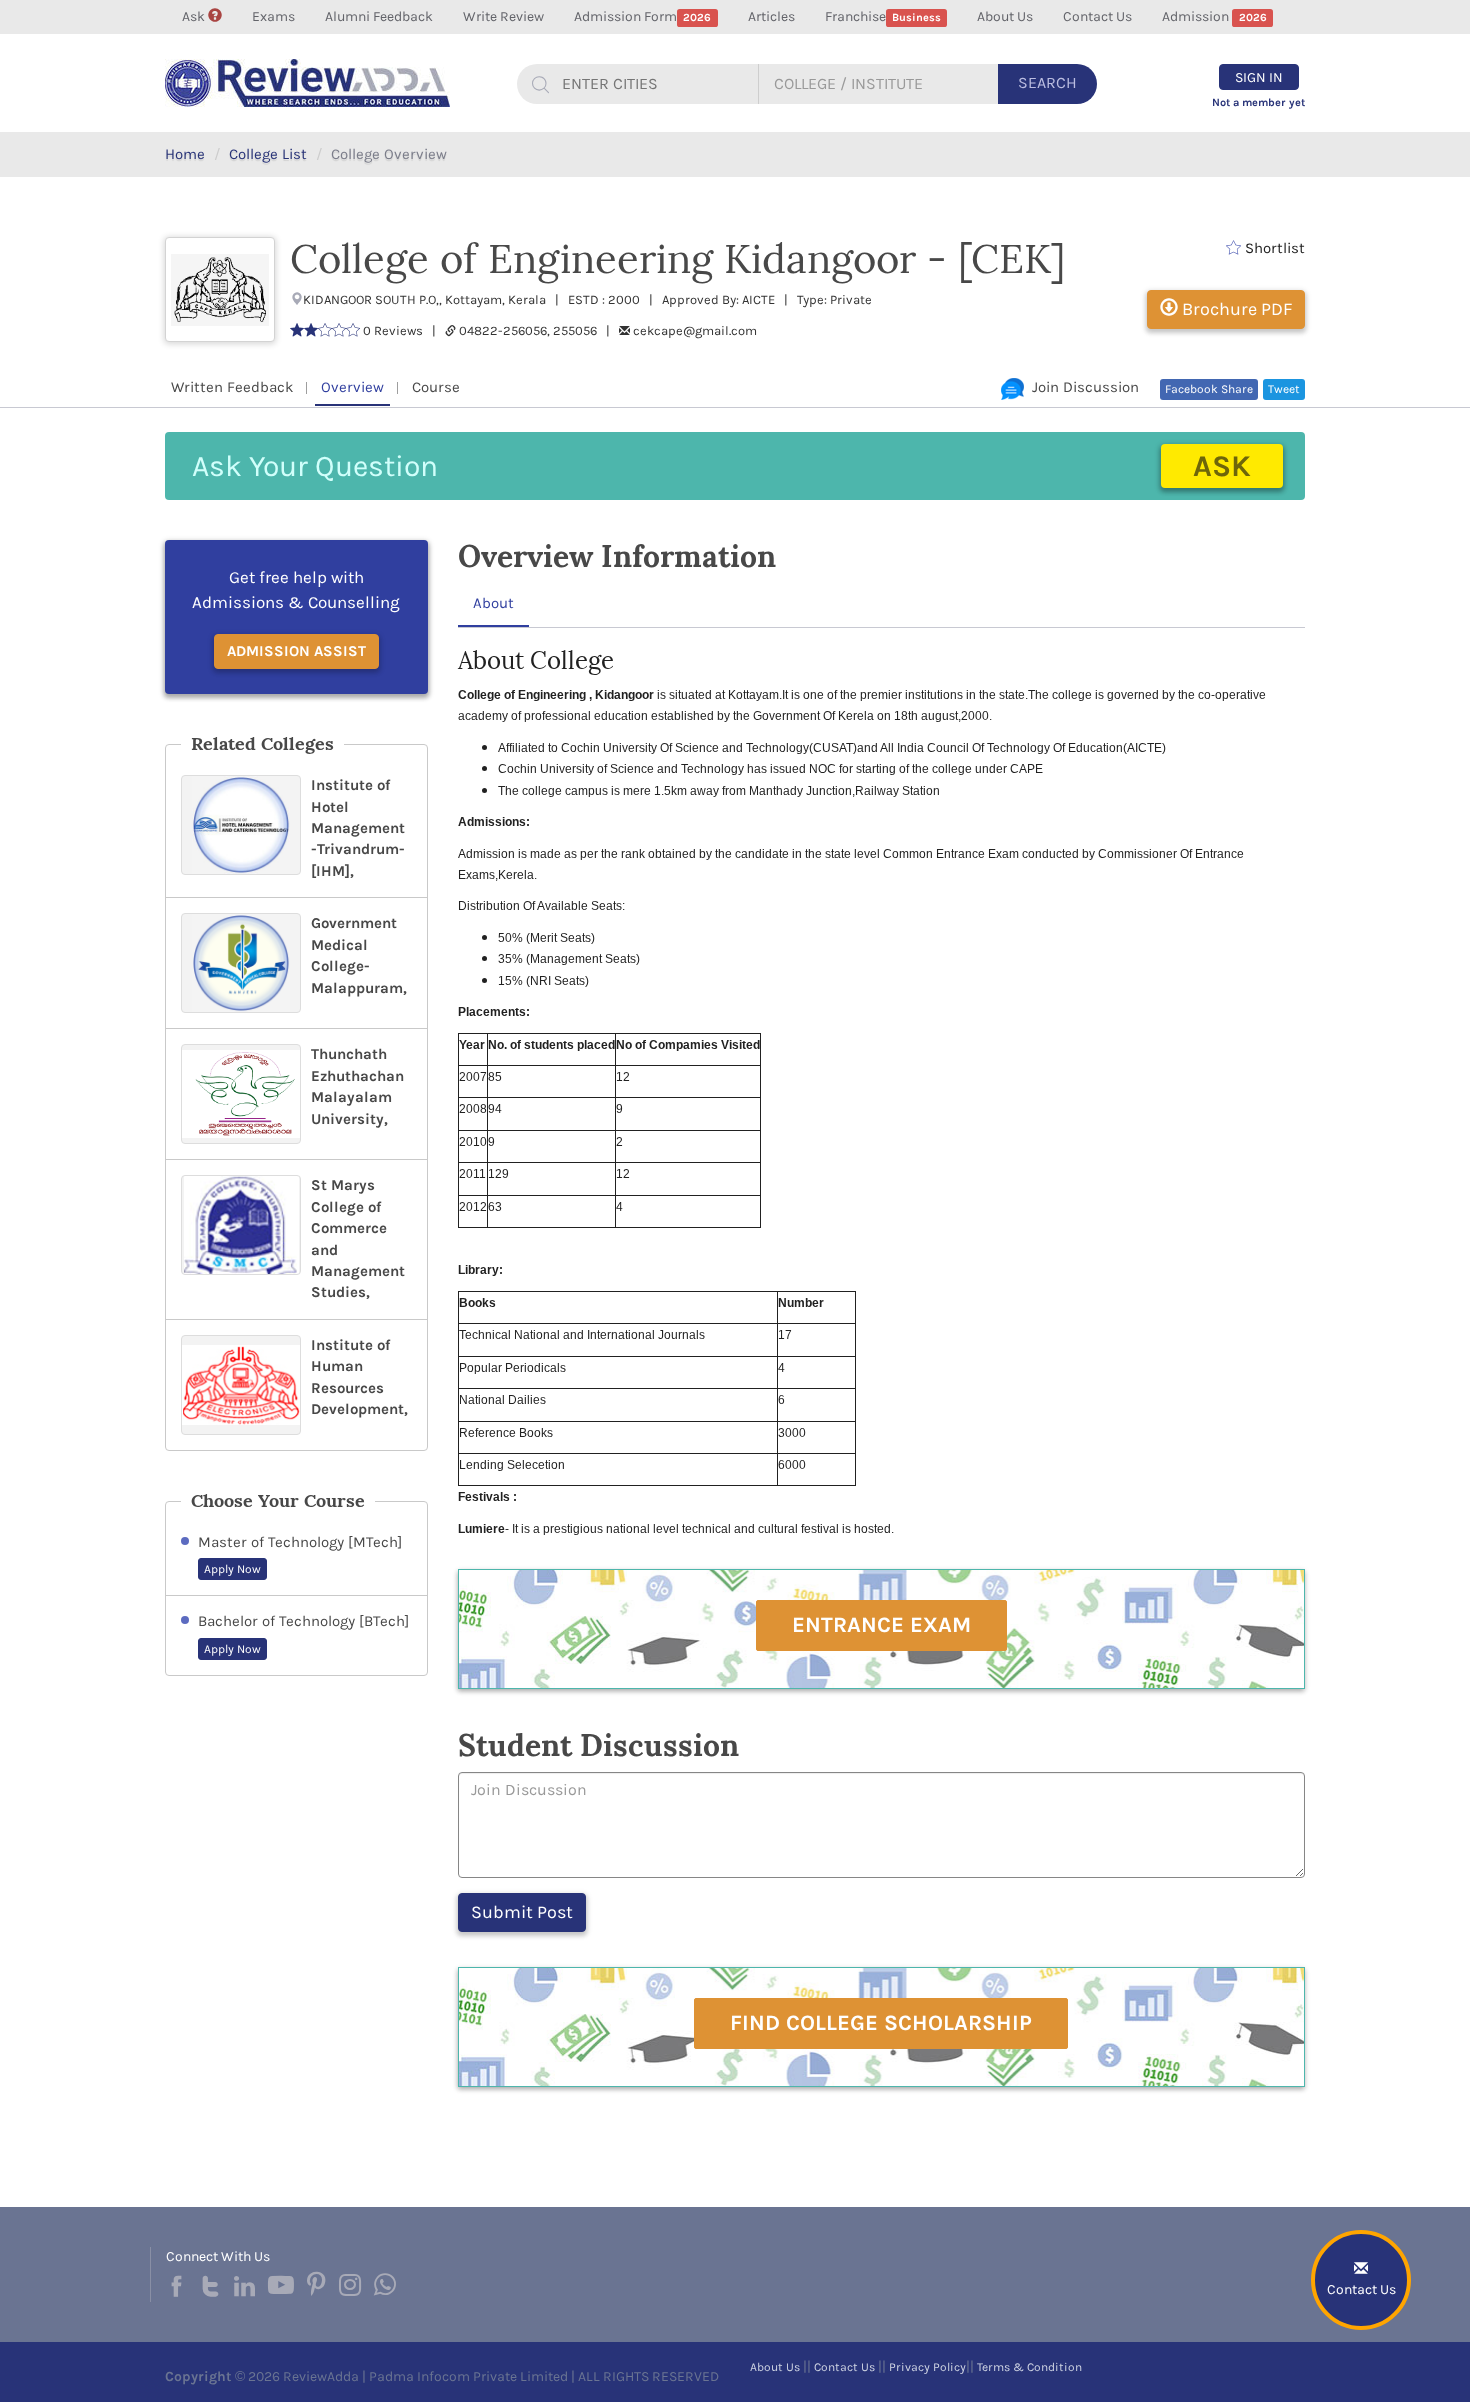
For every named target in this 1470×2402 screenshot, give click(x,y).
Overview (352, 387)
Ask (195, 16)
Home (185, 154)
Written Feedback (232, 387)
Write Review (503, 16)
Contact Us (1097, 16)
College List (268, 154)
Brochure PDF (1235, 309)
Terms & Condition (1029, 2367)
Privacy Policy (927, 2367)
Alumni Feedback (379, 16)
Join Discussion (1081, 387)
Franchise (883, 16)
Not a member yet (1258, 102)
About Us (1005, 16)
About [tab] (493, 603)
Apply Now (232, 1569)
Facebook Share (1209, 389)
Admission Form (642, 16)
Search (1047, 82)
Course (436, 387)
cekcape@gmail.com (695, 330)
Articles (771, 16)
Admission (1214, 16)
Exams (273, 16)
